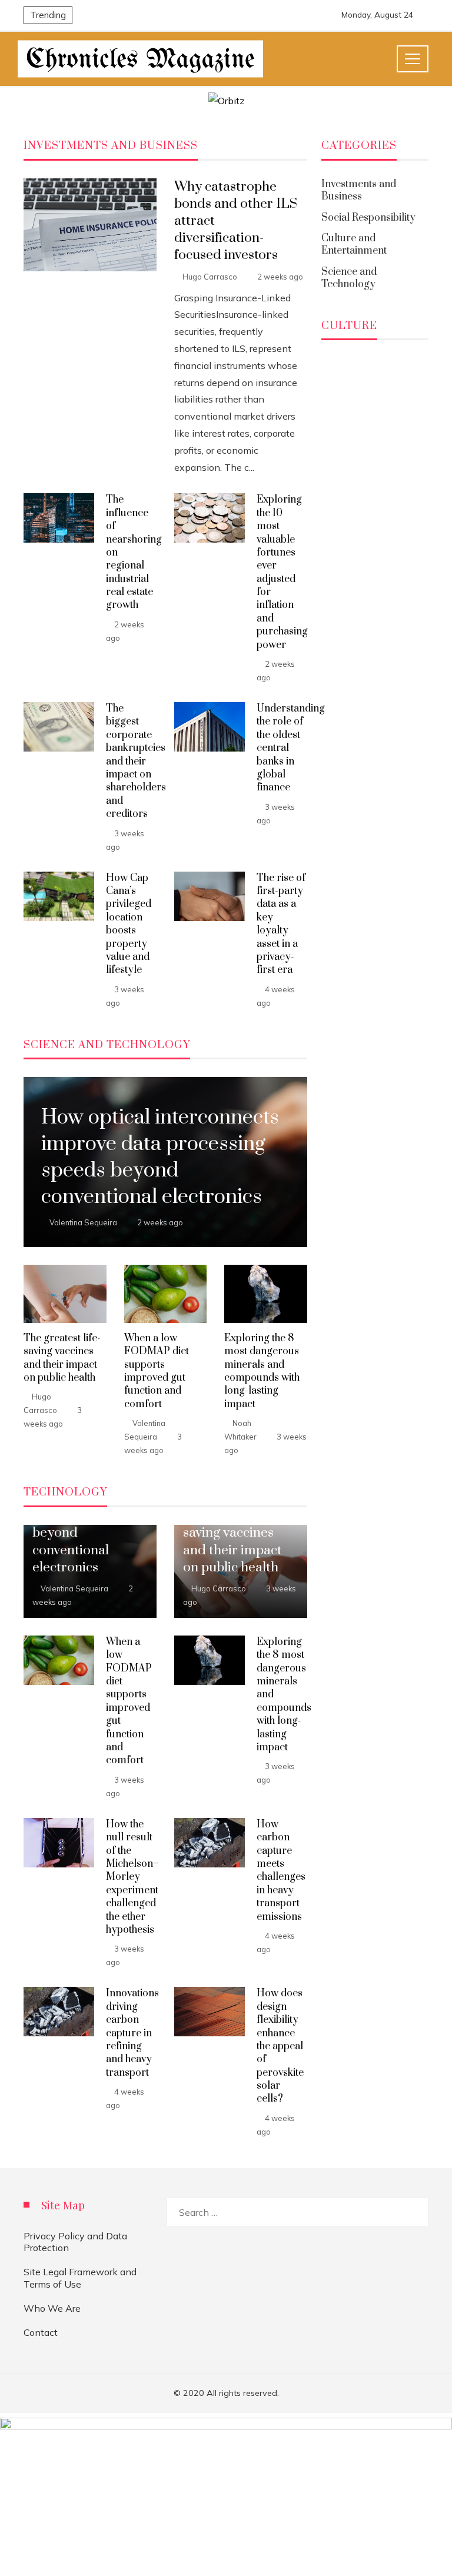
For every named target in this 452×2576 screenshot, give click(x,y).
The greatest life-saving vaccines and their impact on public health (62, 1358)
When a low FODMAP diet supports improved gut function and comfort (157, 1371)
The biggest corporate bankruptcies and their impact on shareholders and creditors (136, 761)
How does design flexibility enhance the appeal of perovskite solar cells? (280, 2046)
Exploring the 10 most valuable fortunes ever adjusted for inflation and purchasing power (282, 572)
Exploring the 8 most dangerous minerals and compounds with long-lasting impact (262, 1371)
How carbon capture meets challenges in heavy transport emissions (281, 1871)
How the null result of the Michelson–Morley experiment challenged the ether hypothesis (132, 1877)
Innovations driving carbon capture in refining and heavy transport (132, 2033)
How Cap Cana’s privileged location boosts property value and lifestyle (129, 924)
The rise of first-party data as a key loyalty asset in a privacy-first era (281, 924)
